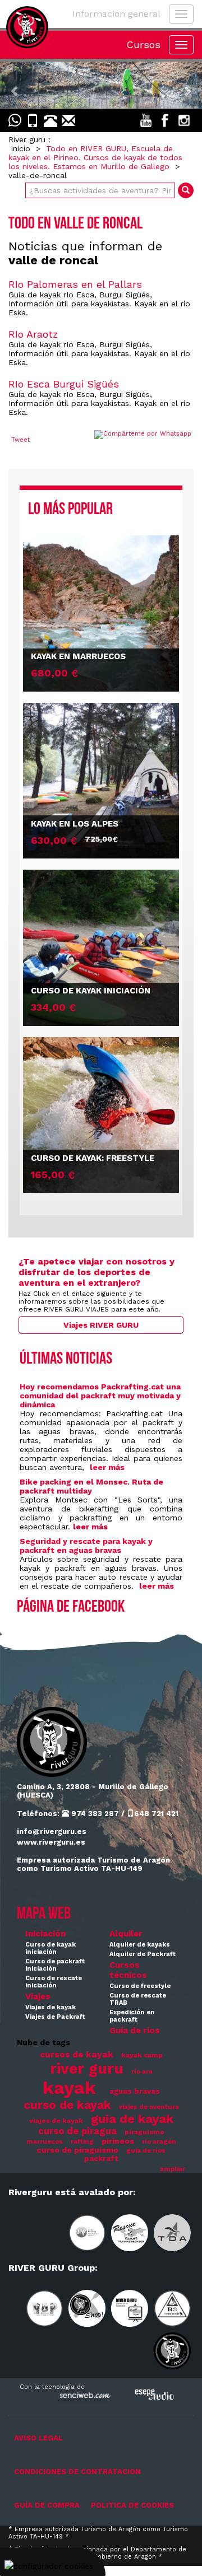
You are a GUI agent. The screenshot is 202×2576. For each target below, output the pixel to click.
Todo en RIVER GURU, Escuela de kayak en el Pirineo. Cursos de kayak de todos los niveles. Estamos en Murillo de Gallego (95, 157)
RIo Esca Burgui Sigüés (64, 384)
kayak (69, 2088)
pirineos (118, 2141)
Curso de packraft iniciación (55, 1965)
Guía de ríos (135, 2031)
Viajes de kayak (50, 2007)
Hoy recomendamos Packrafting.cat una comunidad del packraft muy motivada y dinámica (100, 1396)
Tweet (20, 440)
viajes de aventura (149, 2107)
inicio (21, 148)
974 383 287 (94, 1814)
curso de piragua (77, 2131)
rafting (82, 2142)
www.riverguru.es (51, 1842)
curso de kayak (67, 2105)
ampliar (173, 2169)
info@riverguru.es (52, 1831)
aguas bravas (135, 2091)
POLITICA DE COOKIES (132, 2505)
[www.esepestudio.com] (154, 2394)
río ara (142, 2072)
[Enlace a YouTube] (146, 120)
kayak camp (142, 2055)
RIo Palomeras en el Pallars (75, 284)
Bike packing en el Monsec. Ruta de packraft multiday (91, 1486)
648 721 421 (156, 1814)
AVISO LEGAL (38, 2438)
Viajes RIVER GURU (101, 1325)
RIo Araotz (33, 334)
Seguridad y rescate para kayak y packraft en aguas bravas (86, 1546)
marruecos (45, 2142)
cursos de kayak (77, 2055)
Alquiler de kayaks (140, 1945)
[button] (15, 85)
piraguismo (144, 2132)
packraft (101, 2159)
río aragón (159, 2142)
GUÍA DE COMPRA (47, 2505)
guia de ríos (146, 2151)
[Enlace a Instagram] (184, 120)
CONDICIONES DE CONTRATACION (77, 2472)
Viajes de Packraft (55, 2017)
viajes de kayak (56, 2121)
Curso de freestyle (140, 1986)
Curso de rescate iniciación (54, 1982)
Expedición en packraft (132, 2016)
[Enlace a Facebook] (165, 120)
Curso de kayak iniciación (50, 1948)
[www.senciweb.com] (84, 2397)
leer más (107, 1467)
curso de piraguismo (77, 2150)
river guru (87, 2068)
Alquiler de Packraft (143, 1954)
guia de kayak (132, 2119)
